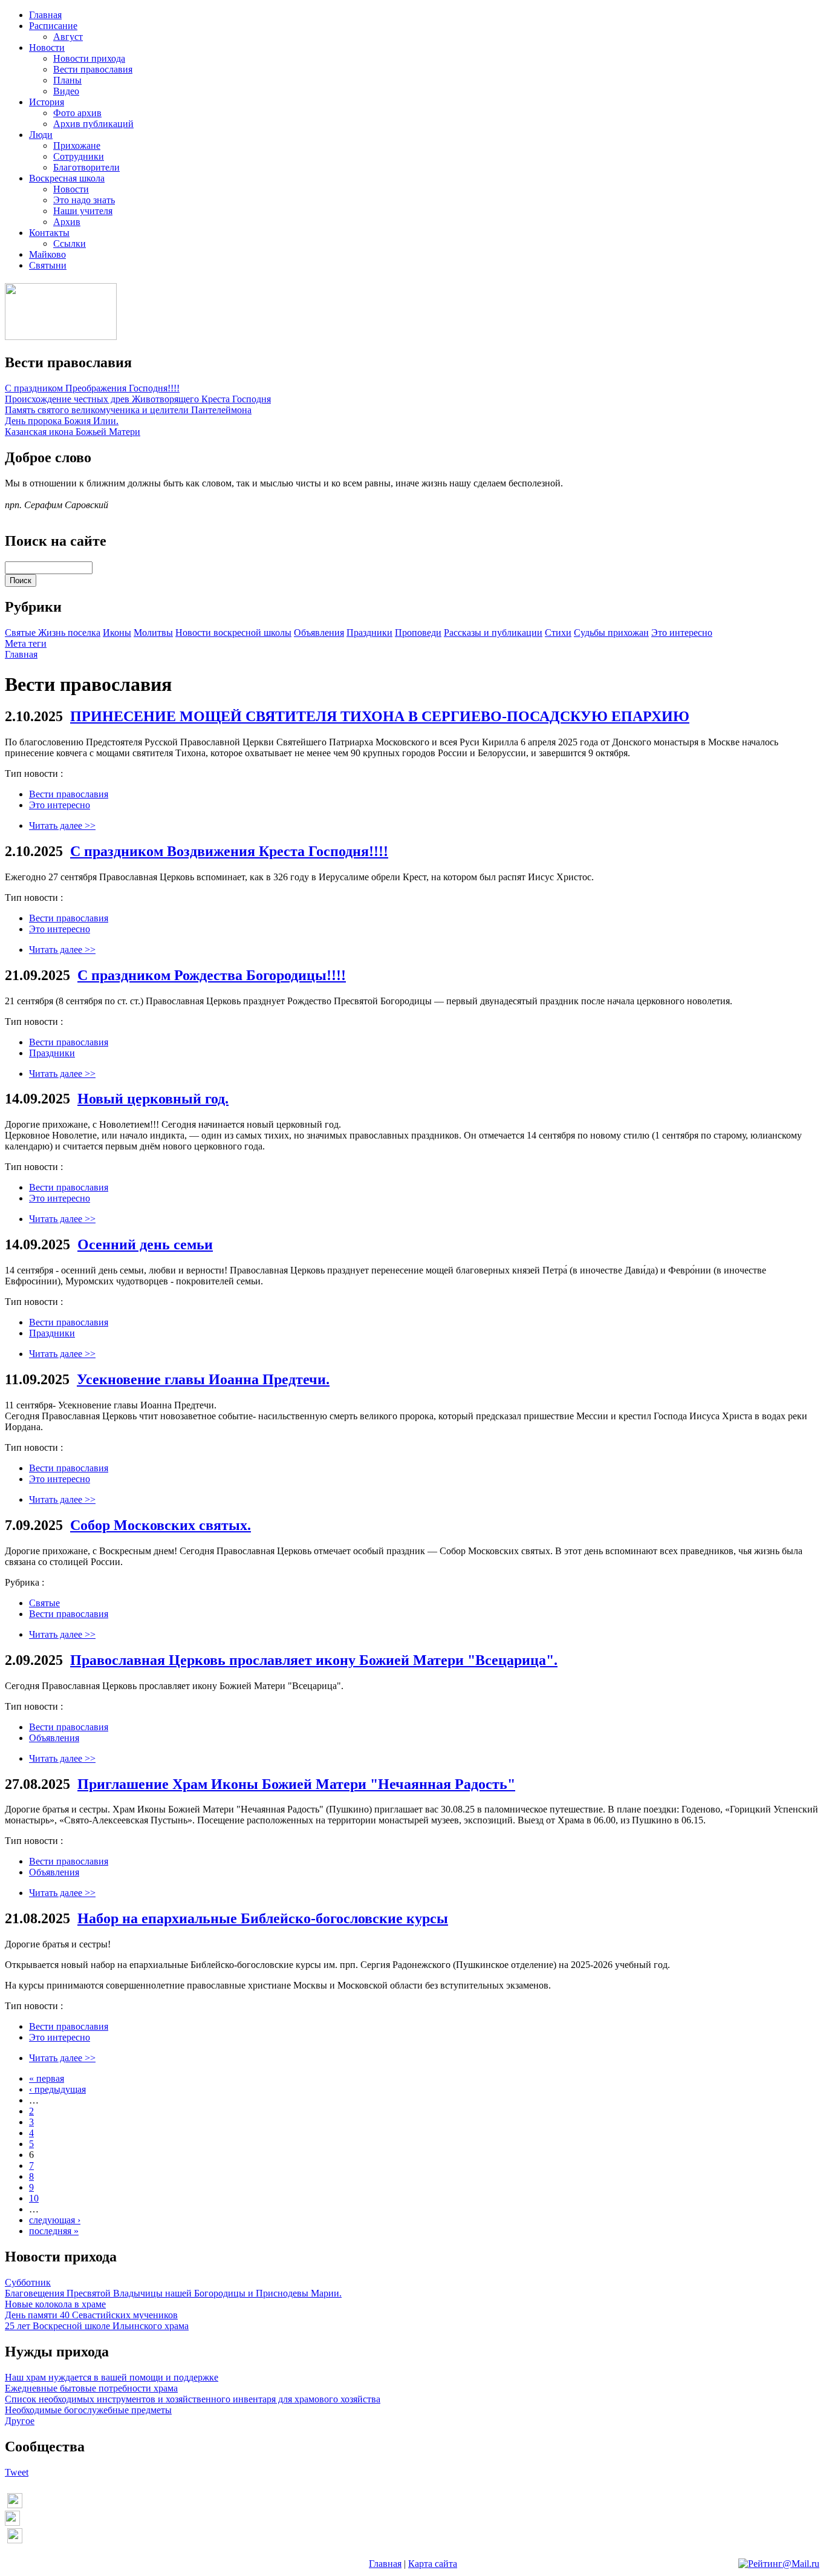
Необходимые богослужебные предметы (88, 2410)
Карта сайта (433, 2564)
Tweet (17, 2472)
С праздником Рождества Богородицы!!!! (212, 975)
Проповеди (418, 633)
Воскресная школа (67, 178)
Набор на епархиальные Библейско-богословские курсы (263, 1918)
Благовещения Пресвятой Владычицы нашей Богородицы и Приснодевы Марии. (173, 2293)
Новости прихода (89, 58)
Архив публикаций (93, 124)
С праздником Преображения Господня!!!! (92, 388)
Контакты (49, 233)
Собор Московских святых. (161, 1525)
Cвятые (21, 633)
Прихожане (77, 145)
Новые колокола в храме (55, 2304)
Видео (66, 91)
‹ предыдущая (57, 2089)
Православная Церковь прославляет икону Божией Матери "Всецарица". (314, 1660)
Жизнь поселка (69, 633)
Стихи (558, 633)
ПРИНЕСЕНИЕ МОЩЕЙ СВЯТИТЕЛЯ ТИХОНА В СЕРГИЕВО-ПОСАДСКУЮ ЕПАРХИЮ (380, 716)
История (47, 102)
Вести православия (93, 69)
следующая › (55, 2220)
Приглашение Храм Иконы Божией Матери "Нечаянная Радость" (296, 1784)
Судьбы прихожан (611, 633)
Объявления (319, 633)
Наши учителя (83, 211)
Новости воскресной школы (233, 633)
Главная (45, 15)
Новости (47, 47)
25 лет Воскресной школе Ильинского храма (97, 2326)
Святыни (48, 265)
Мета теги (26, 643)
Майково (47, 254)
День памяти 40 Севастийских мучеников (91, 2315)
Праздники (369, 633)
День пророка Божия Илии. (62, 421)
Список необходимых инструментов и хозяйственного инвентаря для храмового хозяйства (193, 2399)
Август (68, 37)
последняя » (54, 2231)
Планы (67, 80)
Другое (20, 2421)
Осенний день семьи (145, 1244)
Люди (41, 135)
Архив (67, 222)
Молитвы (153, 633)
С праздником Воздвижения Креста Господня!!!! (229, 851)
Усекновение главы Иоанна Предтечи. (203, 1379)
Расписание (53, 26)
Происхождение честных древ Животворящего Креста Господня (138, 399)
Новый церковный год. (153, 1099)
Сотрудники (79, 156)
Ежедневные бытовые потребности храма (91, 2388)
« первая (47, 2078)
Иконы (117, 633)
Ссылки (70, 244)
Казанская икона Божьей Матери (73, 432)
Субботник (28, 2282)
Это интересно (682, 633)
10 (34, 2198)
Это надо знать (84, 200)
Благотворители (86, 167)
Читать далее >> (62, 825)
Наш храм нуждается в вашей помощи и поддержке (112, 2377)
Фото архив (77, 113)
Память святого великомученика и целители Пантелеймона (128, 410)
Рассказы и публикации (493, 633)
